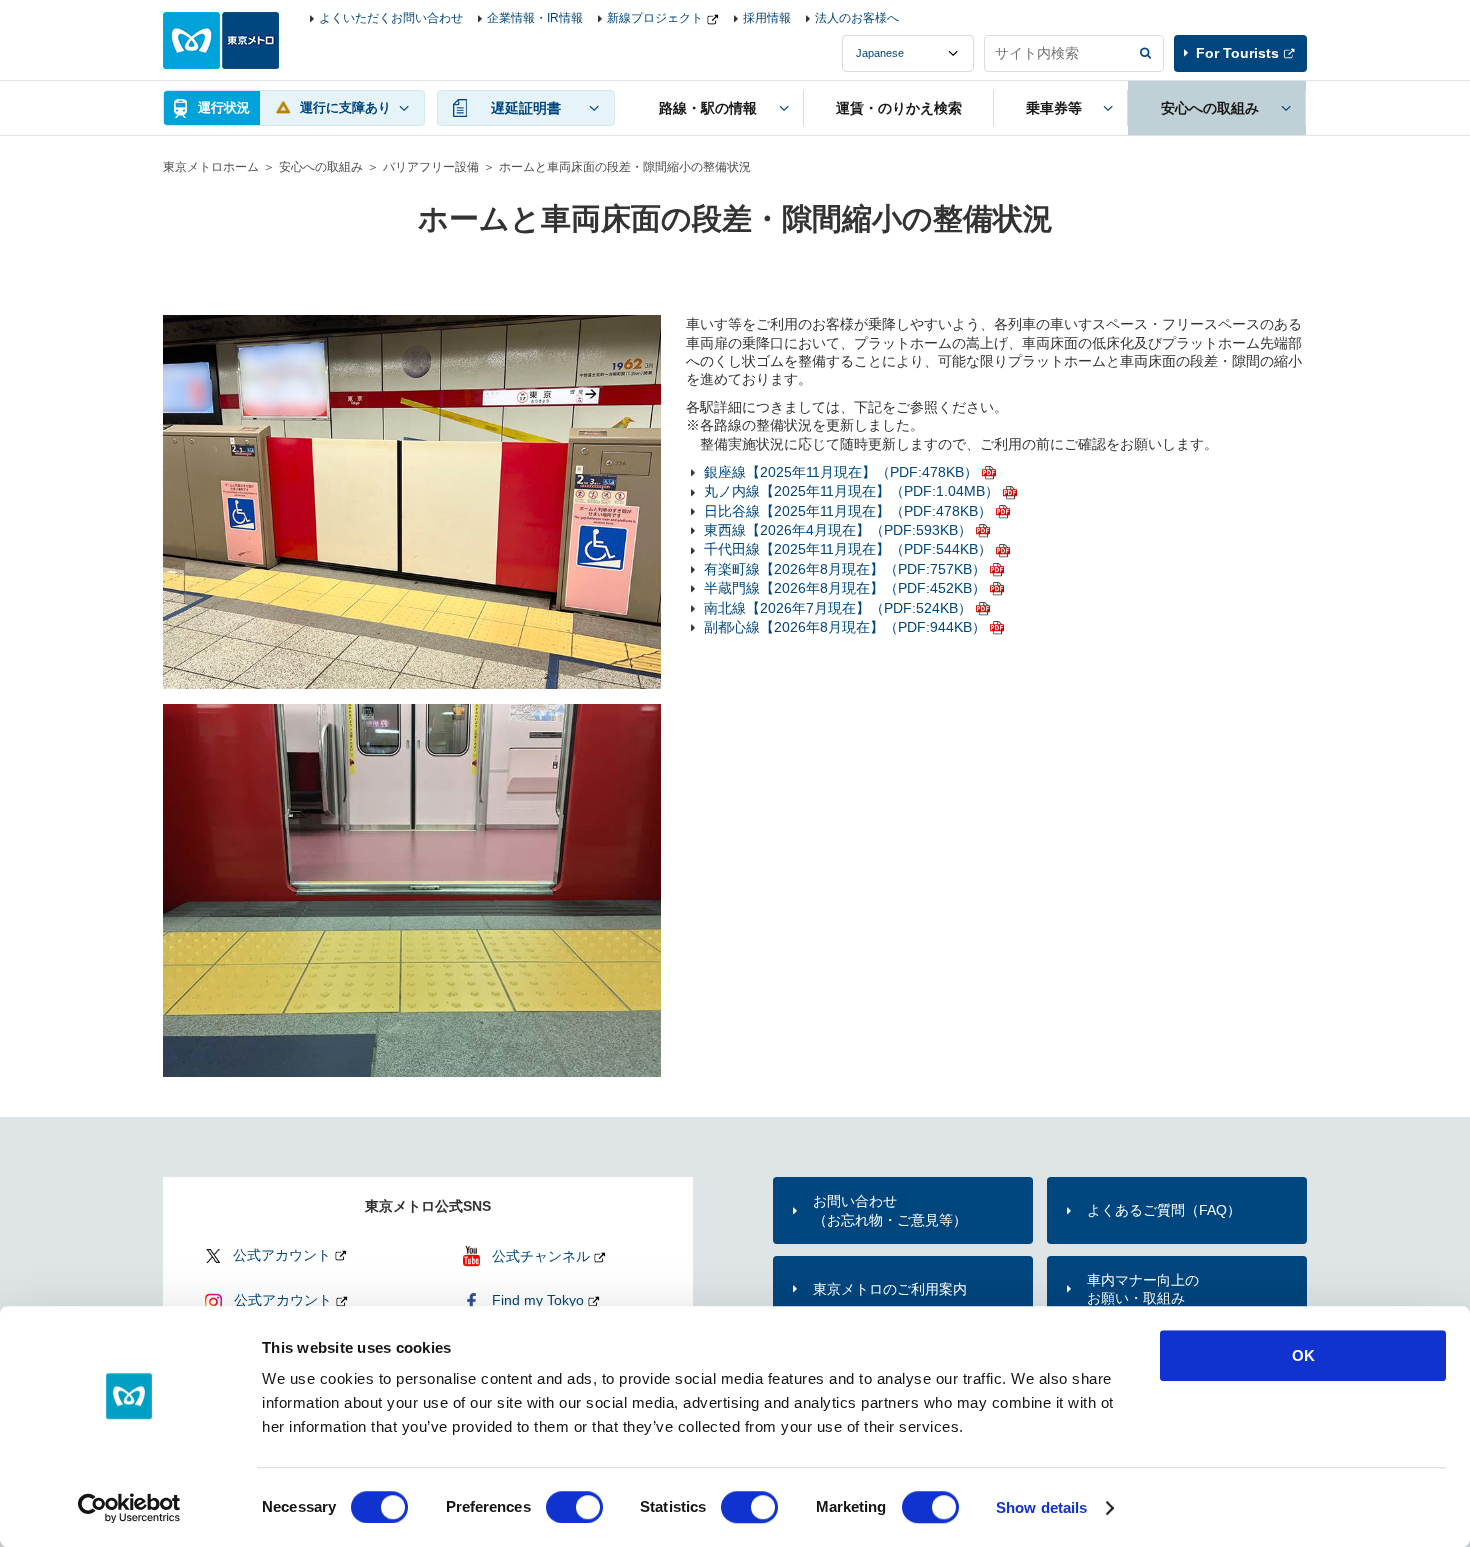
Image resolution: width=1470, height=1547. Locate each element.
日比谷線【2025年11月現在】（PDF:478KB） (848, 511)
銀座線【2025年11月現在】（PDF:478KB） (841, 472)
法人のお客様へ (857, 18)
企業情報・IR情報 (535, 18)
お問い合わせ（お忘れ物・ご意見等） (890, 1210)
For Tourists (1237, 53)
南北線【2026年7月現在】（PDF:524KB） (838, 608)
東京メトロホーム (211, 167)
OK (1303, 1355)
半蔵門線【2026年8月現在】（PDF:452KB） (845, 588)
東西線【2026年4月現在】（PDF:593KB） (838, 530)
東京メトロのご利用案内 (890, 1289)
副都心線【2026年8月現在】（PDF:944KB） (845, 627)
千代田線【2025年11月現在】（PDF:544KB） (848, 549)
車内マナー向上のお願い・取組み (1143, 1289)
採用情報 (767, 18)
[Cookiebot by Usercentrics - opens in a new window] (129, 1508)
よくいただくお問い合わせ (391, 18)
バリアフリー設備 (431, 167)
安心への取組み (321, 167)
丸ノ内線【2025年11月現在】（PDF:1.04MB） (851, 491)
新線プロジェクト (655, 18)
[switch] (574, 1507)
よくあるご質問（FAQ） (1164, 1210)
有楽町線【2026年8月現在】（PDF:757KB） (845, 569)
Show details (1041, 1507)
